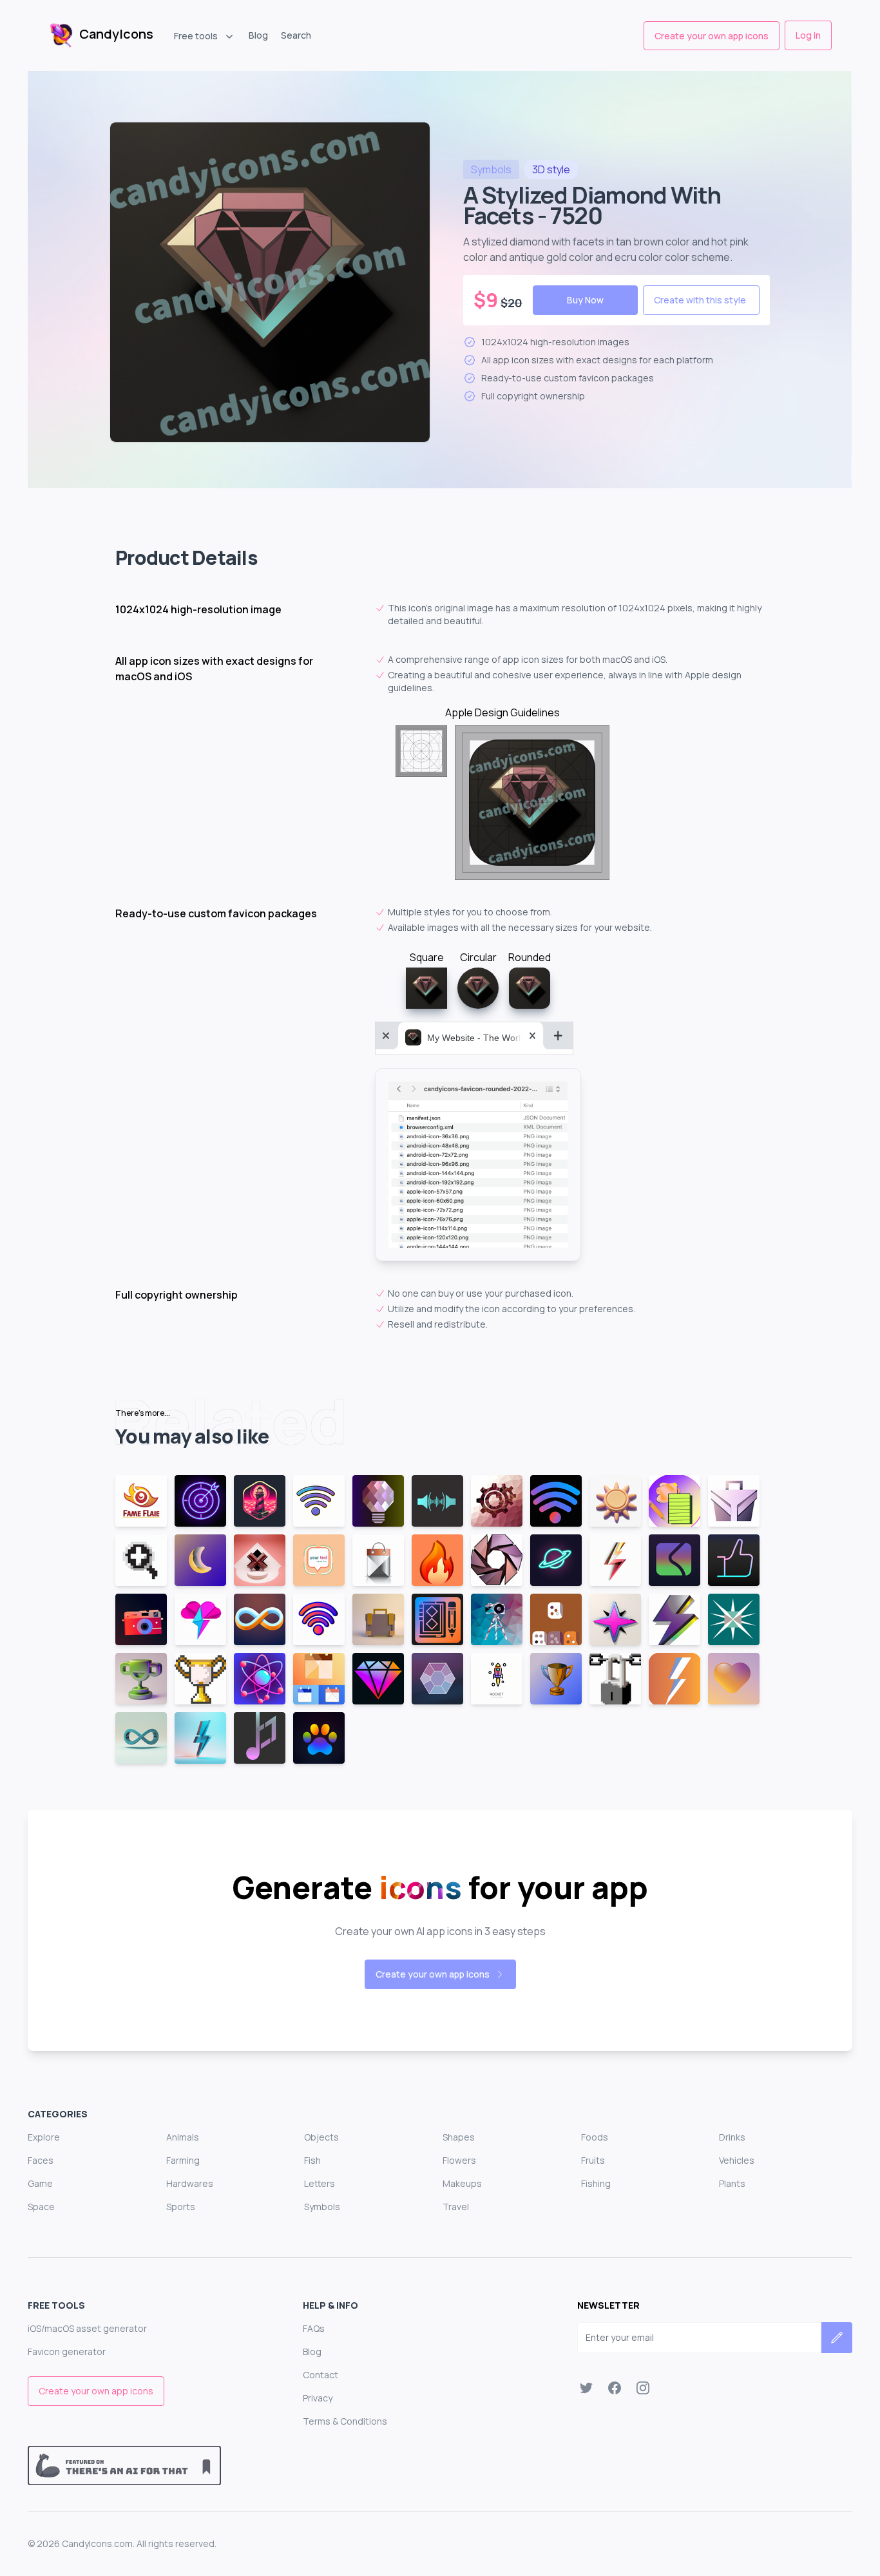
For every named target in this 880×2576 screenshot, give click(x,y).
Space (41, 2207)
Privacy (318, 2398)
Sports (181, 2207)
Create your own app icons (712, 36)
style (551, 169)
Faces (41, 2160)
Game (40, 2183)
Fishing (596, 2183)
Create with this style (700, 300)
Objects (321, 2137)
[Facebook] (615, 2388)
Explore (44, 2137)
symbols (491, 169)
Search (296, 35)
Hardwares (190, 2183)
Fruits (593, 2160)
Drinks (732, 2137)
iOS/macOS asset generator (87, 2328)
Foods (595, 2137)
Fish (312, 2160)
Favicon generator (67, 2352)
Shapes (459, 2137)
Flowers (459, 2160)
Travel (456, 2207)
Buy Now (585, 300)
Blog (258, 35)
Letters (320, 2183)
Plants (732, 2183)
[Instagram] (643, 2388)
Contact (320, 2375)
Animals (183, 2137)
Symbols (322, 2207)
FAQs (314, 2328)
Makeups (462, 2183)
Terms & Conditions (345, 2421)
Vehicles (737, 2160)
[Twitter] (586, 2388)
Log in (808, 35)
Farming (183, 2160)
